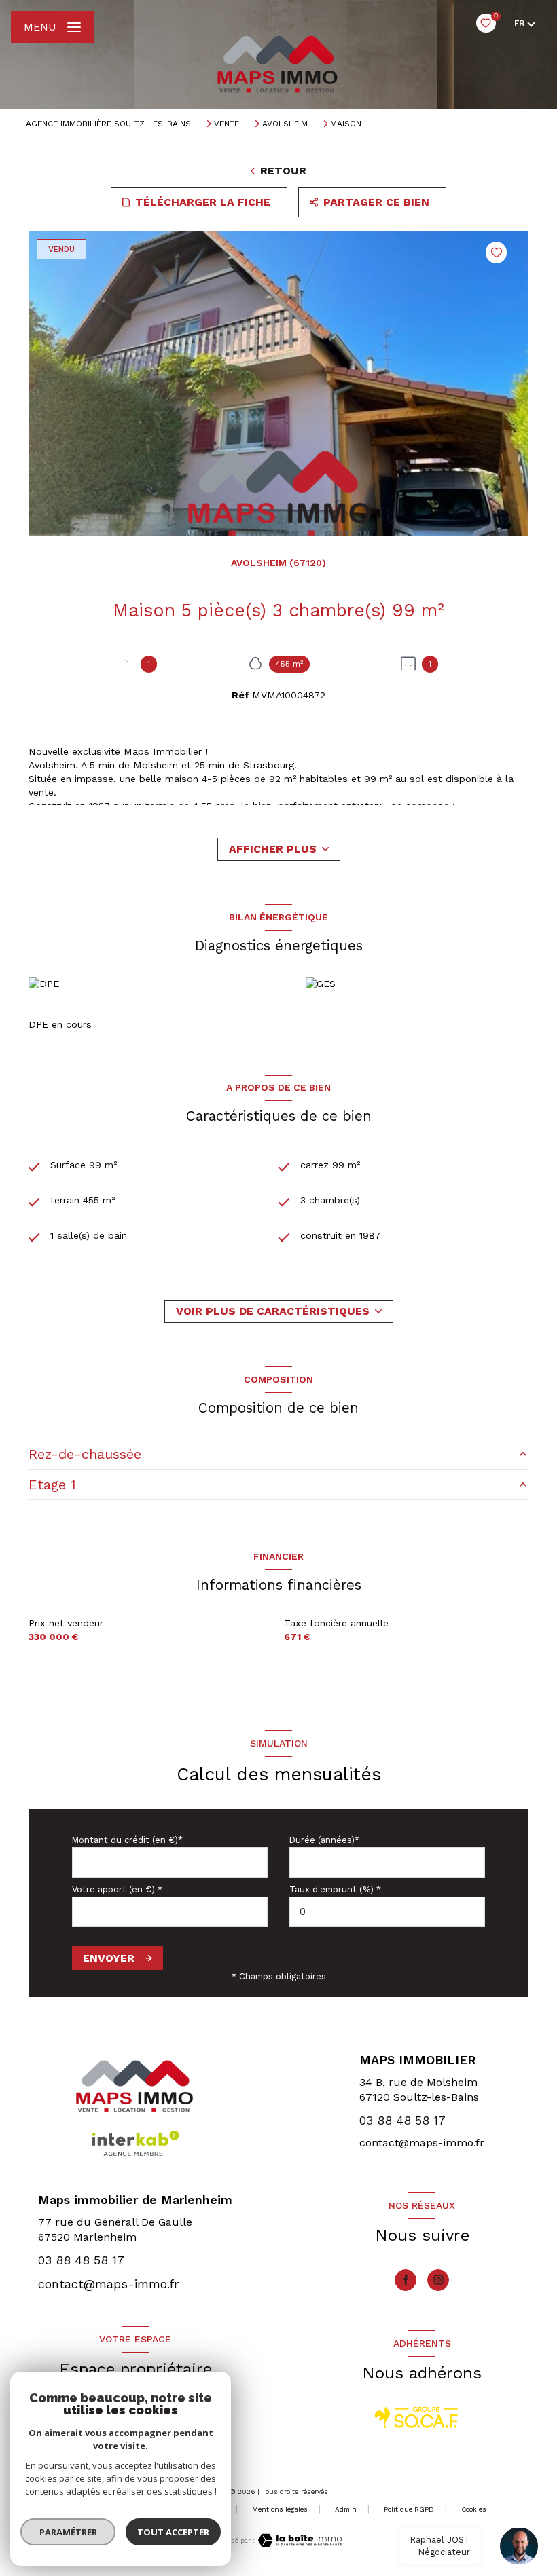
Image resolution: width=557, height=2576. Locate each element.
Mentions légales (280, 2509)
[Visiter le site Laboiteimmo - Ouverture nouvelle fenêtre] (298, 2540)
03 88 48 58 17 (402, 2120)
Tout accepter (173, 2532)
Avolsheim (285, 124)
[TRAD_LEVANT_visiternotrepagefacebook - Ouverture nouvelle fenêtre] (406, 2280)
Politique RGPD (409, 2509)
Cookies (474, 2509)
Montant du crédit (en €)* (127, 1840)
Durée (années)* (324, 1840)
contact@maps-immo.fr (422, 2143)
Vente (227, 124)
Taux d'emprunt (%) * (335, 1889)
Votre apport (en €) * (117, 1889)
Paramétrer (68, 2532)
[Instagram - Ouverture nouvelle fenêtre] (438, 2280)
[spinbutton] (387, 1912)
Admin (346, 2509)
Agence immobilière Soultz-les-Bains (108, 124)
